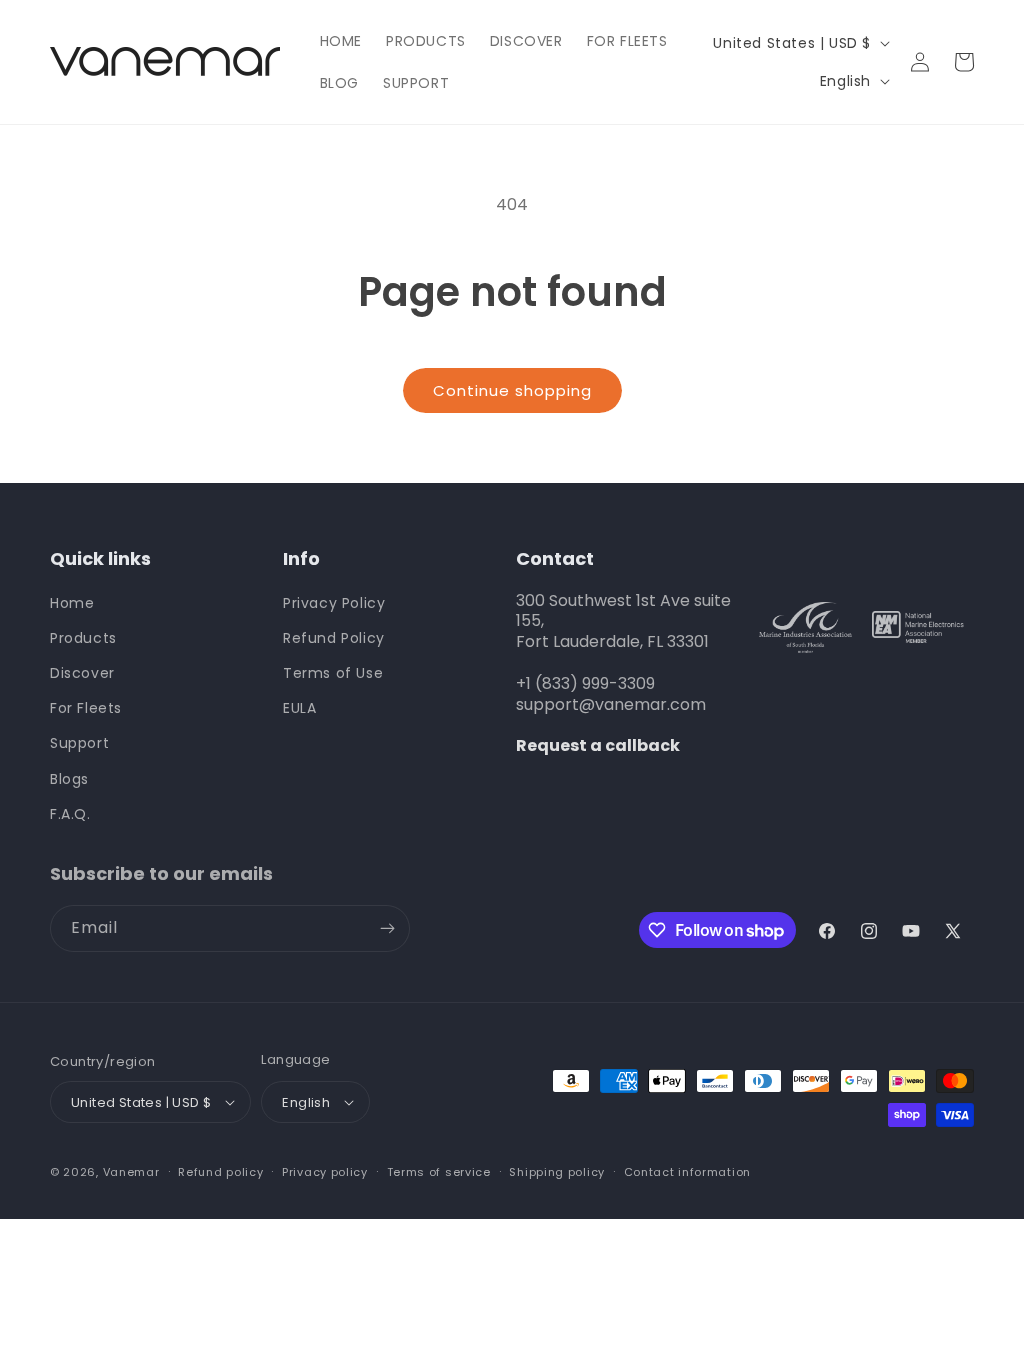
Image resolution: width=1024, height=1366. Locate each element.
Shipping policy (557, 1172)
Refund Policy (334, 638)
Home (72, 603)
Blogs (69, 779)
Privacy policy (325, 1172)
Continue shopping (512, 390)
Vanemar (131, 1172)
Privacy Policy (334, 603)
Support (79, 743)
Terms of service (439, 1172)
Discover (82, 673)
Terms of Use (333, 673)
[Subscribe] (387, 928)
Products (83, 638)
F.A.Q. (70, 814)
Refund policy (220, 1172)
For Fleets (86, 708)
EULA (299, 708)
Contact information (687, 1172)
